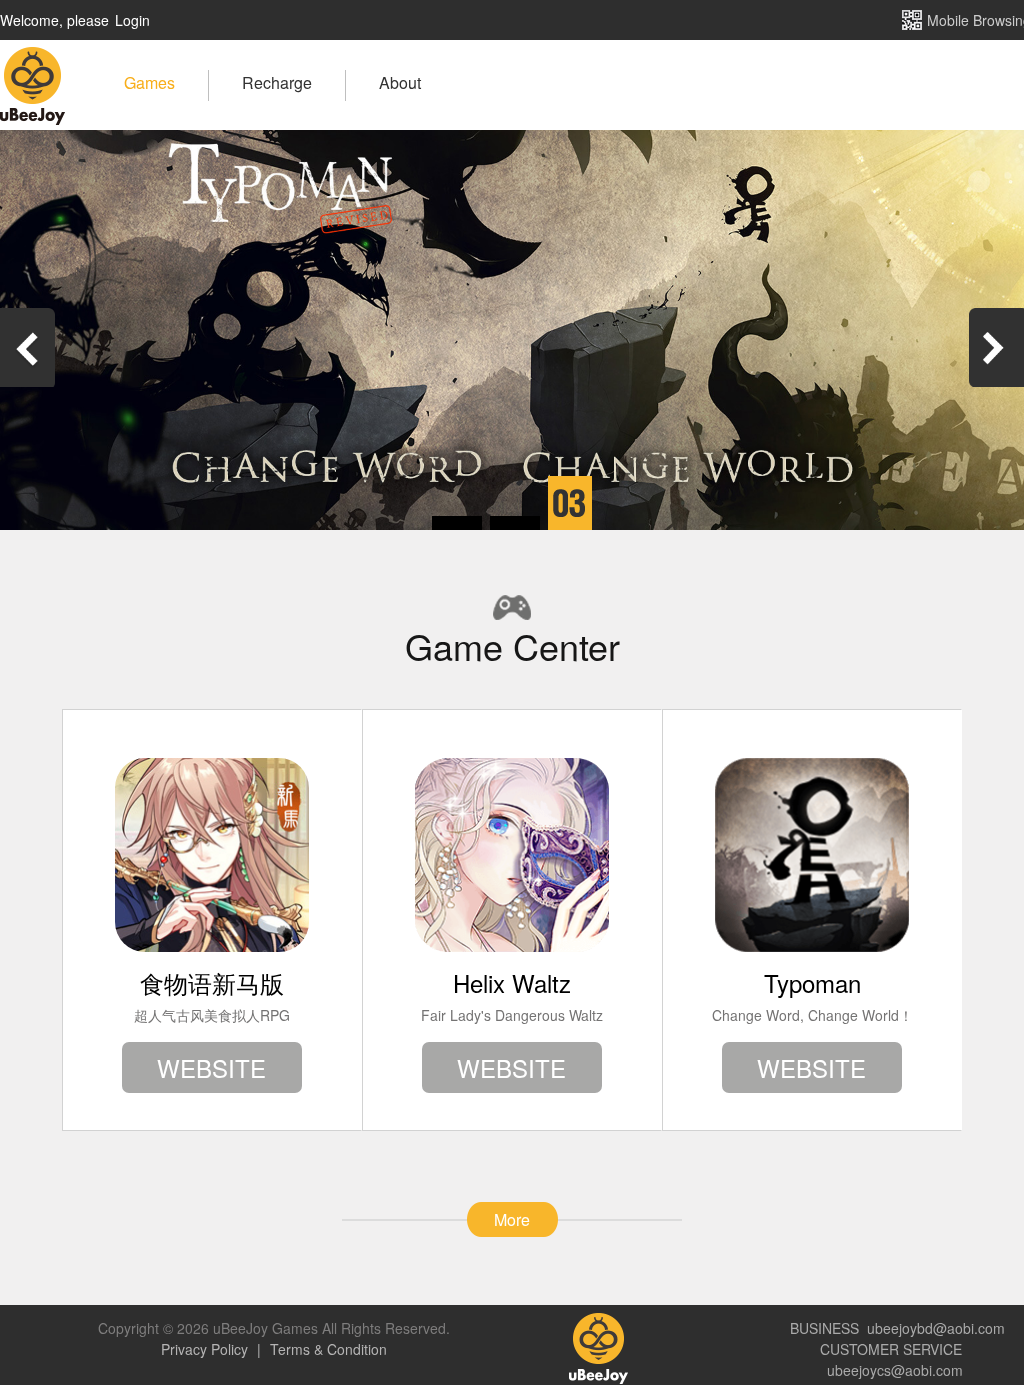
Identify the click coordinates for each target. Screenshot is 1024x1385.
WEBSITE (211, 1067)
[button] (457, 523)
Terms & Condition (326, 1349)
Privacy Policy (206, 1349)
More (512, 1219)
